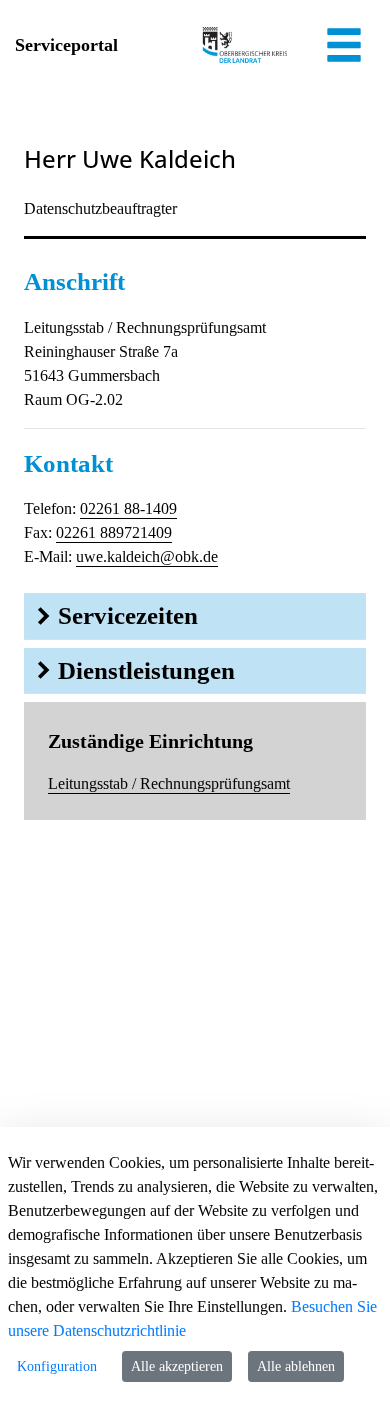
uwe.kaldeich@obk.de (147, 556)
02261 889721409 (114, 532)
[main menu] (344, 48)
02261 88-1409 (128, 508)
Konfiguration (57, 1366)
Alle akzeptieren (177, 1366)
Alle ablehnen (296, 1366)
